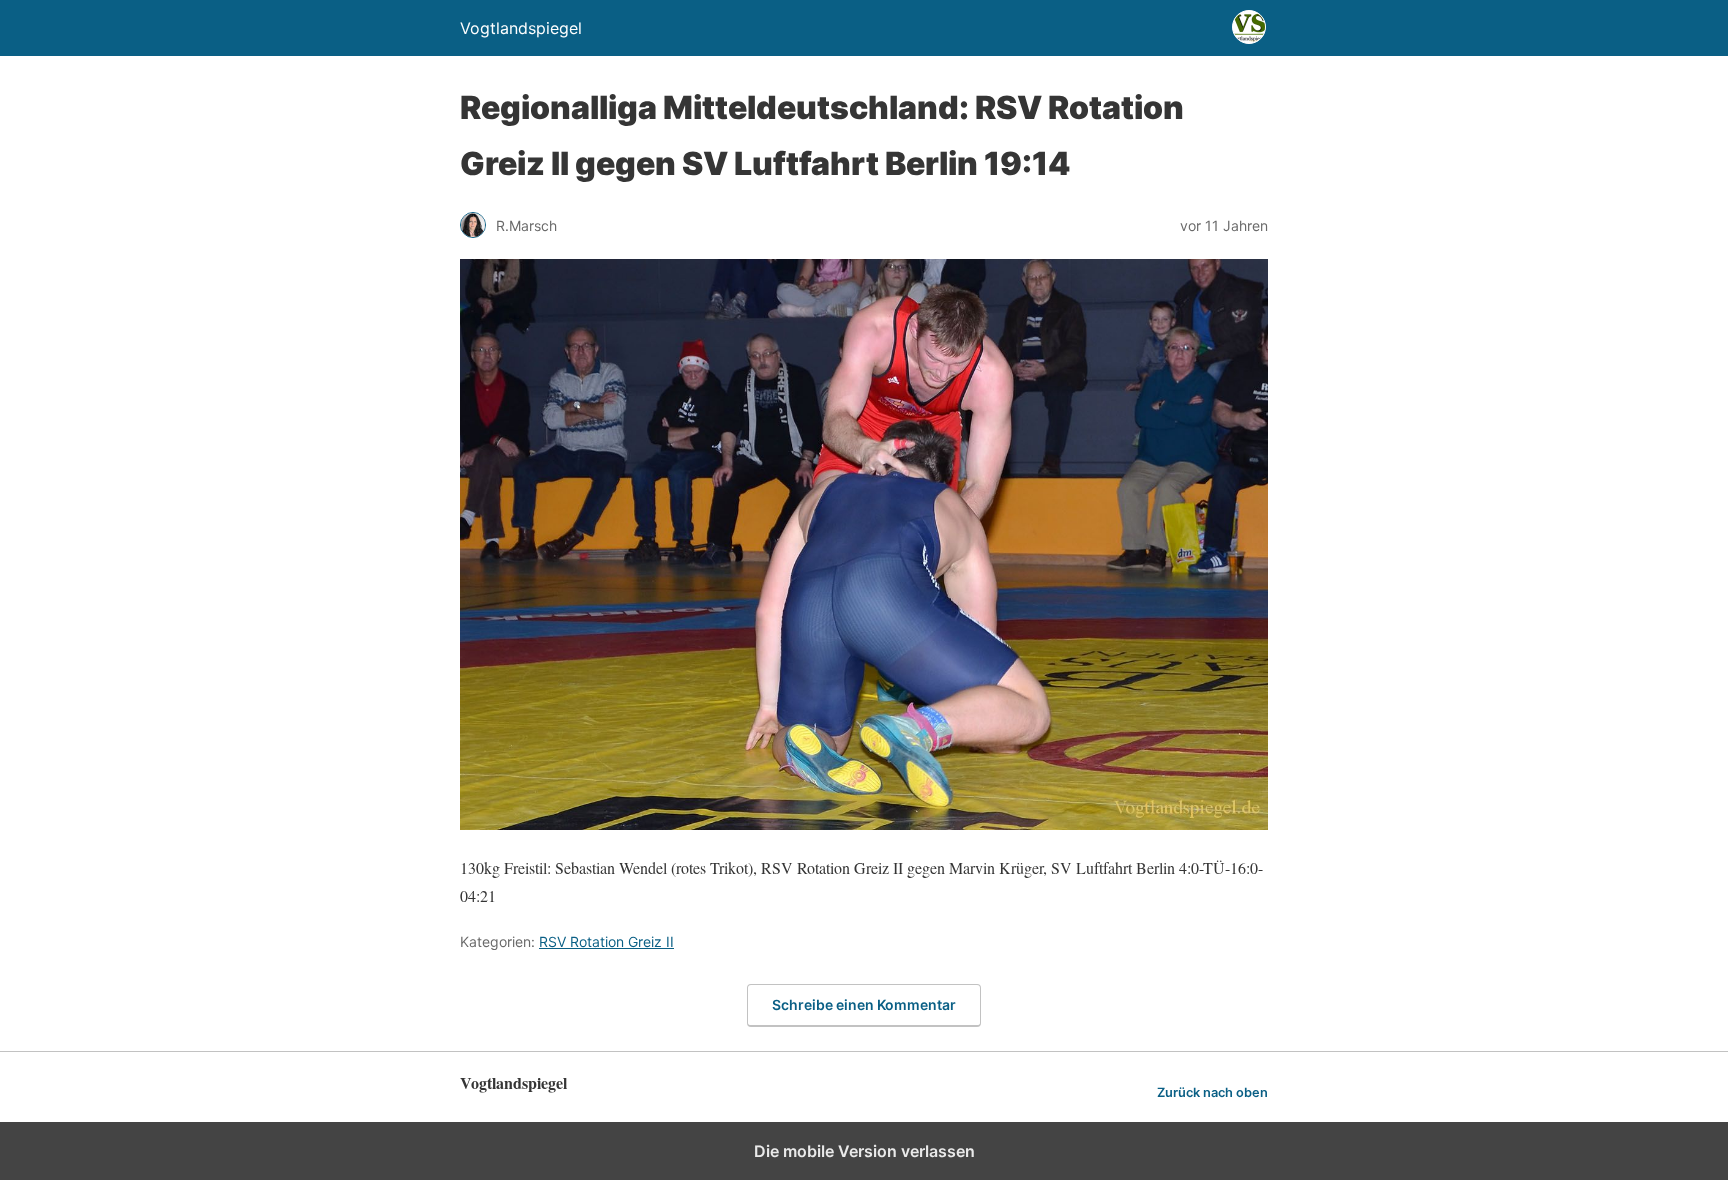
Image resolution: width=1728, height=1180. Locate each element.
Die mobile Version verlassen (864, 1151)
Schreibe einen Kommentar (864, 1004)
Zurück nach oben (1212, 1092)
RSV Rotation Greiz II (606, 941)
